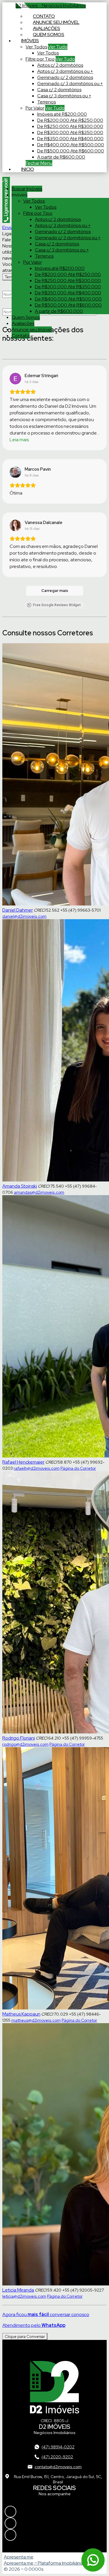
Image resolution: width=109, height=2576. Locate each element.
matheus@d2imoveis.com (36, 2020)
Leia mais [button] (19, 440)
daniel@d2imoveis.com (24, 916)
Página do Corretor (78, 1468)
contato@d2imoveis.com (58, 2467)
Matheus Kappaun (21, 2014)
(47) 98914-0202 (58, 2447)
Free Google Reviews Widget (57, 605)
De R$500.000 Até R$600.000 (71, 151)
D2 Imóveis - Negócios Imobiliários (51, 5)
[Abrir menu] (2, 180)
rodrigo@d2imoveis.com (25, 1744)
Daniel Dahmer (18, 910)
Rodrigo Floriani (19, 1738)
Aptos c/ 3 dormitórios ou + (65, 71)
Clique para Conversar (25, 2336)
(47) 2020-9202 (57, 2457)
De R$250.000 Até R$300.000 (70, 126)
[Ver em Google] (15, 379)
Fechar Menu (39, 163)
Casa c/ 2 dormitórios (59, 90)
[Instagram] (54, 2512)
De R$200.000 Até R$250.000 (70, 120)
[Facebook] (54, 2523)
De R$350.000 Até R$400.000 (70, 139)
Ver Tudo (58, 47)
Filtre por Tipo (40, 59)
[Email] (54, 2535)
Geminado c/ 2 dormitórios (65, 77)
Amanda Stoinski (20, 1186)
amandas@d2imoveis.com (39, 1192)
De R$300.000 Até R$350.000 (70, 132)
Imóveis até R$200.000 (62, 114)
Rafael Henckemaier (23, 1462)
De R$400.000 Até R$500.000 (71, 145)
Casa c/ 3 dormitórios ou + (64, 96)
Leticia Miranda (18, 2290)
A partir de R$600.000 (61, 157)
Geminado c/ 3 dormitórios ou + (70, 83)
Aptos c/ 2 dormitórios (60, 65)
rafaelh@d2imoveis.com (37, 1468)
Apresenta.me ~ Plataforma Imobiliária (43, 2563)
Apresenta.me (19, 2557)
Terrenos (47, 102)
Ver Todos (36, 47)
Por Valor (35, 108)
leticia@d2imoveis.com (24, 2296)
